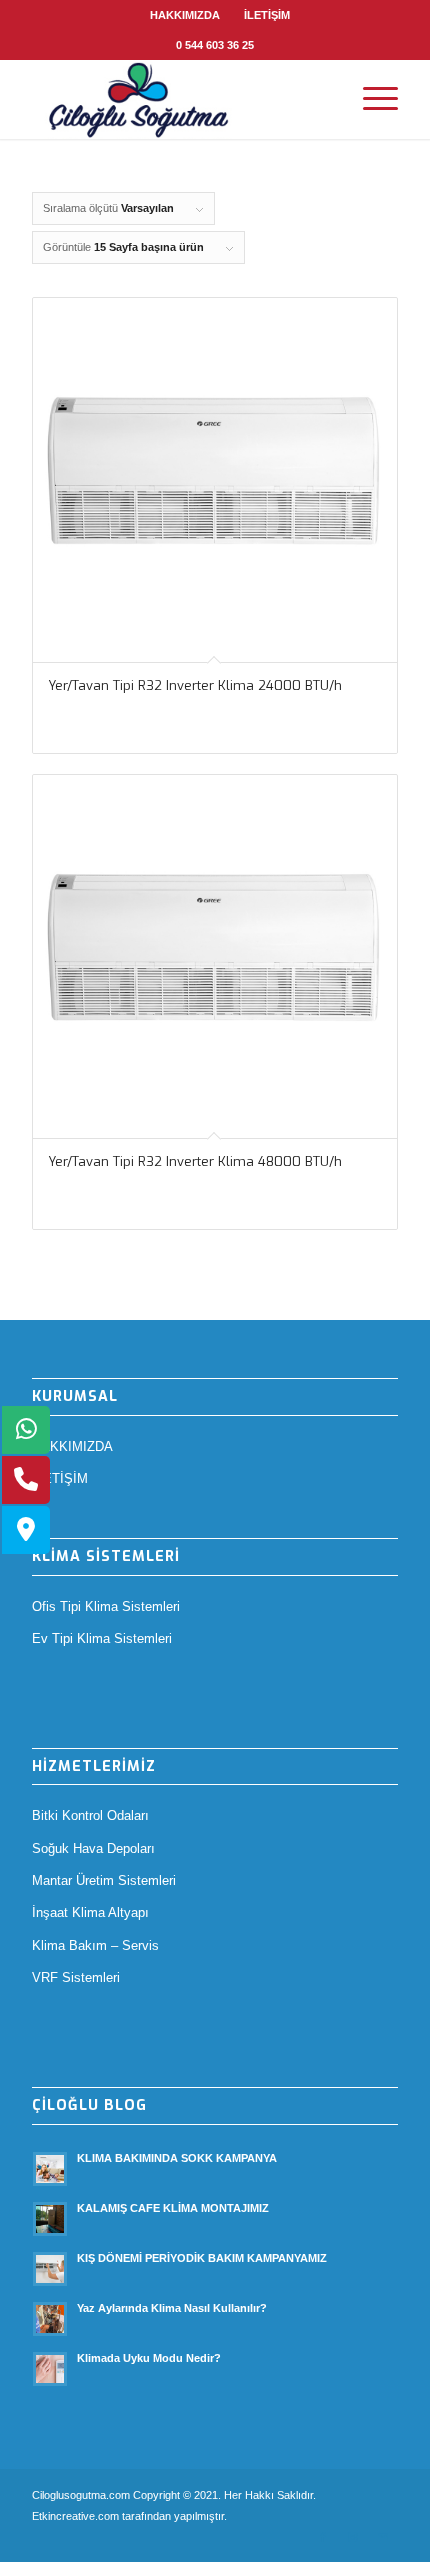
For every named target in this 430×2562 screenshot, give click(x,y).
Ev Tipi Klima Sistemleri (102, 1638)
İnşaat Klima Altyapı (90, 1912)
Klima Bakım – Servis (95, 1945)
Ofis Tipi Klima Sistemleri (106, 1606)
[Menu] (370, 99)
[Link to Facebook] (323, 2537)
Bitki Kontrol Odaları (90, 1815)
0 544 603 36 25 (215, 45)
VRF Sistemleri (76, 1977)
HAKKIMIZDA (185, 15)
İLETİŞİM (267, 15)
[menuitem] (185, 15)
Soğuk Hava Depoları (93, 1848)
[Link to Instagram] (353, 2537)
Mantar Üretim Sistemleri (104, 1880)
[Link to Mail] (383, 2537)
